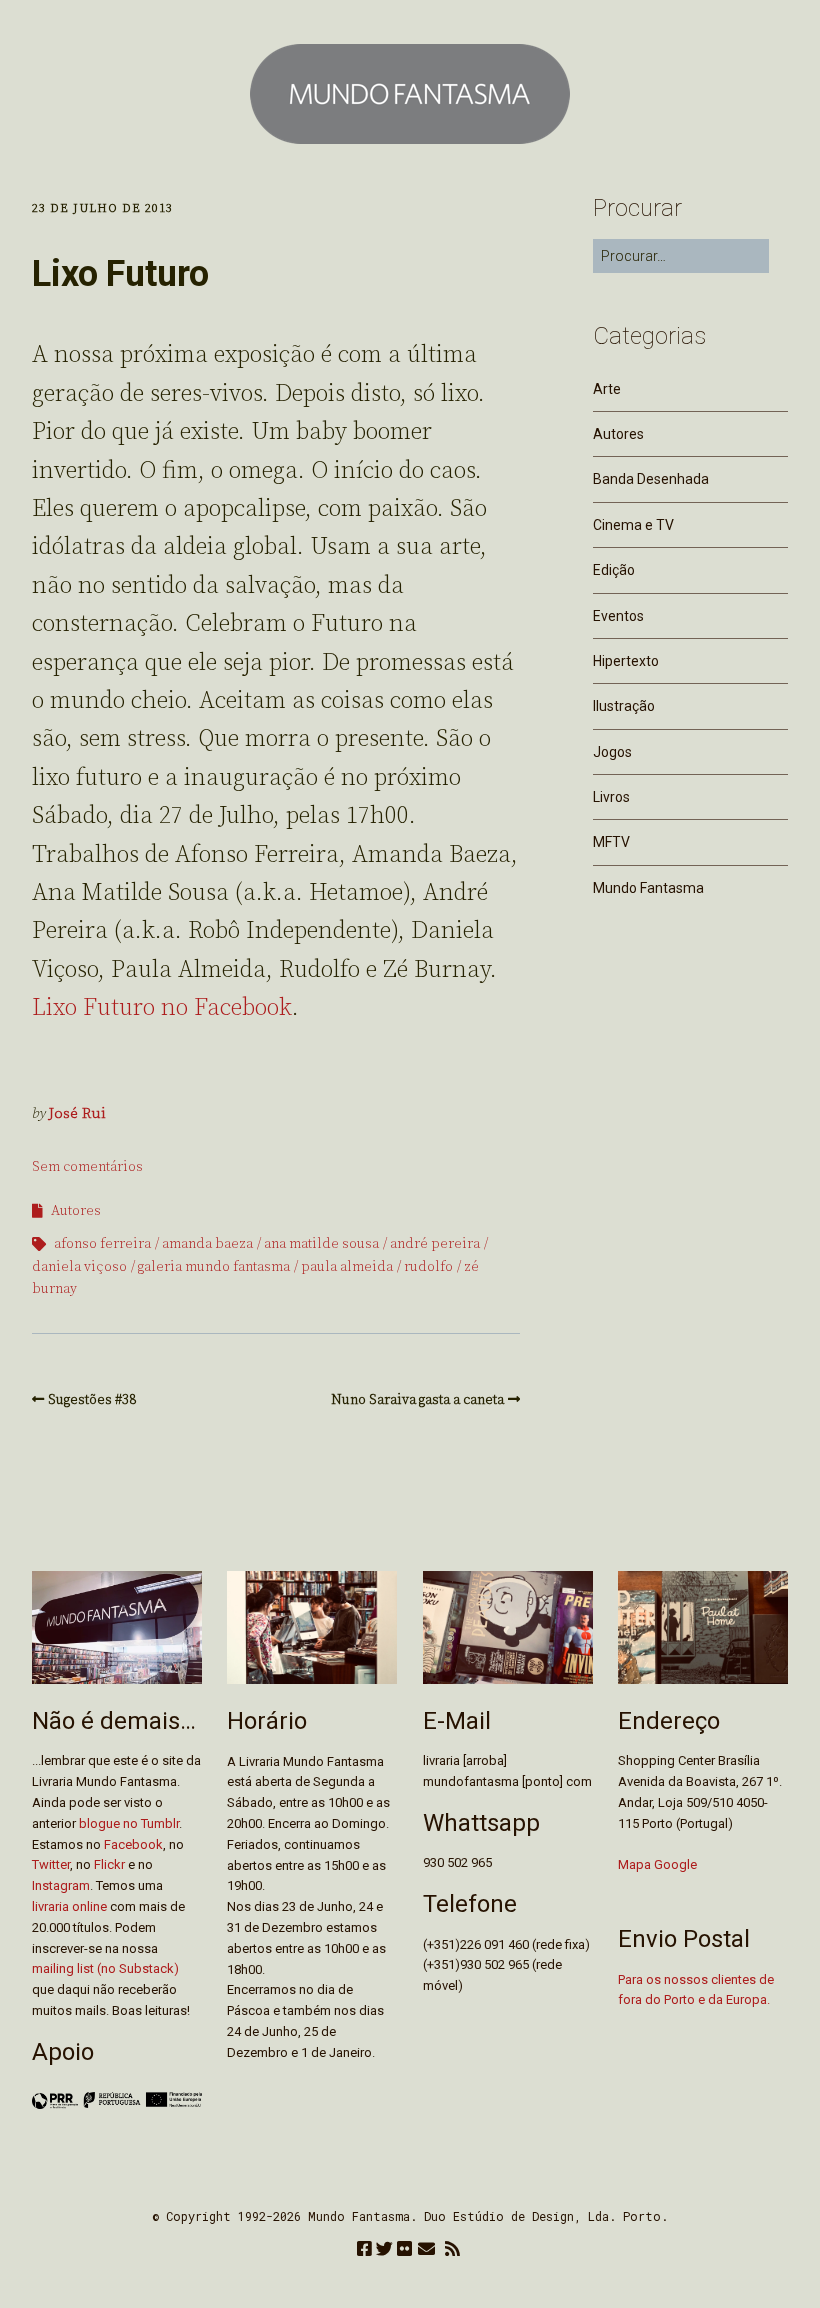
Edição (614, 570)
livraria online (69, 1906)
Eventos (618, 616)
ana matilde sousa (321, 1244)
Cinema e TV (633, 525)
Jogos (612, 752)
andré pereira (435, 1244)
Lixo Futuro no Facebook (162, 1008)
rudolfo (428, 1267)
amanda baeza (207, 1244)
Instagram (61, 1885)
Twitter (51, 1864)
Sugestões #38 (92, 1400)
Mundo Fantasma (648, 888)
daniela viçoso (79, 1267)
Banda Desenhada (651, 479)
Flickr (109, 1864)
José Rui (77, 1113)
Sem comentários (87, 1167)
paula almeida (347, 1267)
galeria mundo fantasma (214, 1267)
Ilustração (624, 706)
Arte (607, 389)
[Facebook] (364, 2250)
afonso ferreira (102, 1244)
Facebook (133, 1844)
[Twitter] (384, 2250)
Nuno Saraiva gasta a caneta (417, 1400)
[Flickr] (404, 2250)
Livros (611, 797)
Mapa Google (657, 1864)
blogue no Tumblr (129, 1823)
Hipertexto (626, 661)
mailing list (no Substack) (105, 1968)
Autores (76, 1211)
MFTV (611, 842)
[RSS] (452, 2250)
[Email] (426, 2250)
